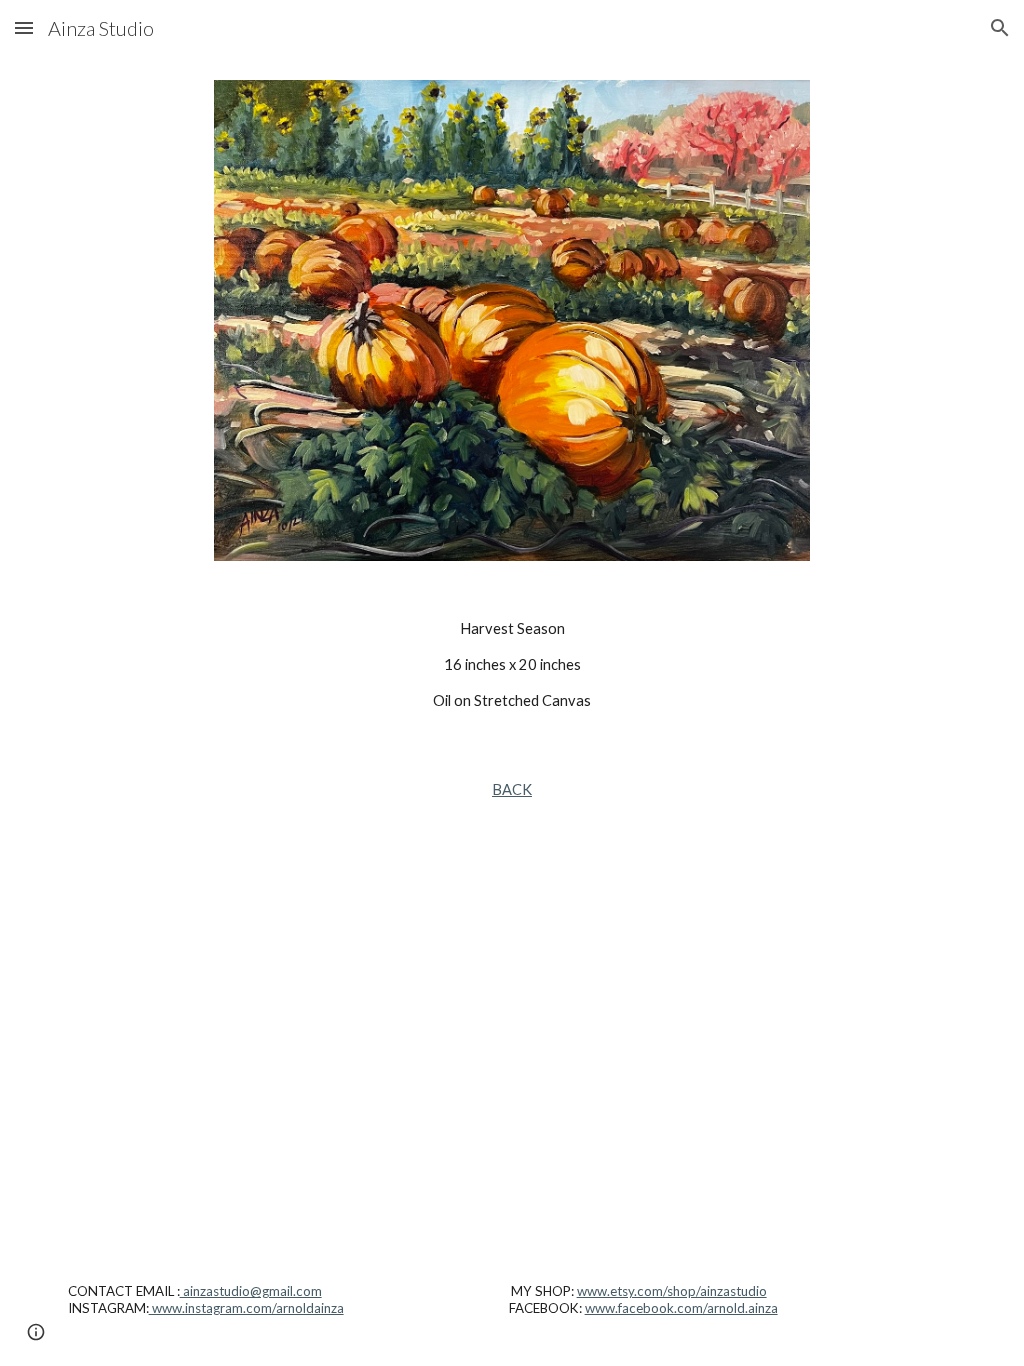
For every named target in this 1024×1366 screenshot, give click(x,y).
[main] (512, 665)
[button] (24, 27)
